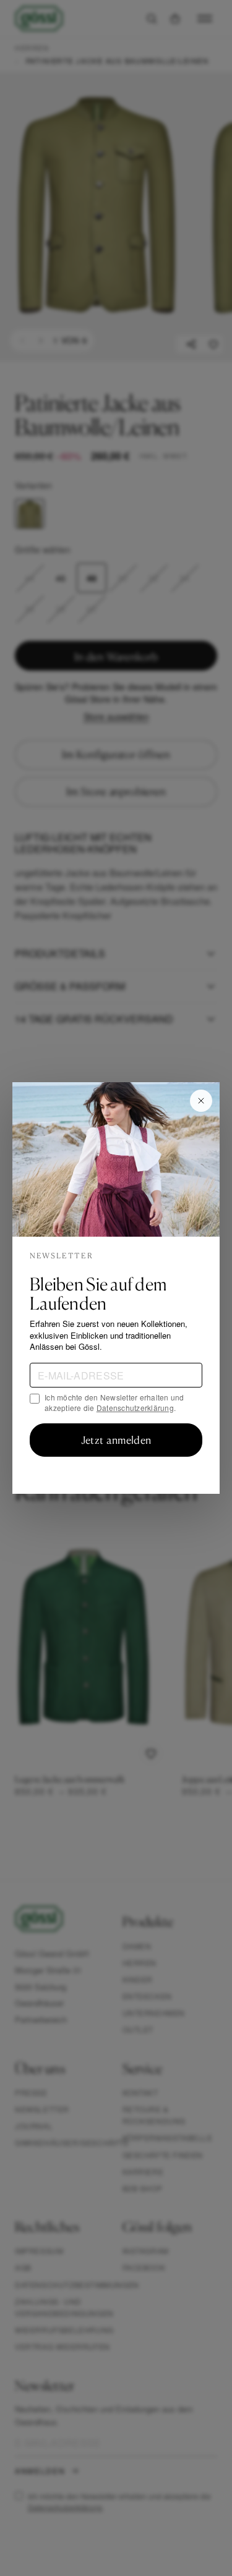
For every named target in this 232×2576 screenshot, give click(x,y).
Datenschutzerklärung (135, 1408)
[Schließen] (201, 1101)
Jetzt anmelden (116, 1440)
